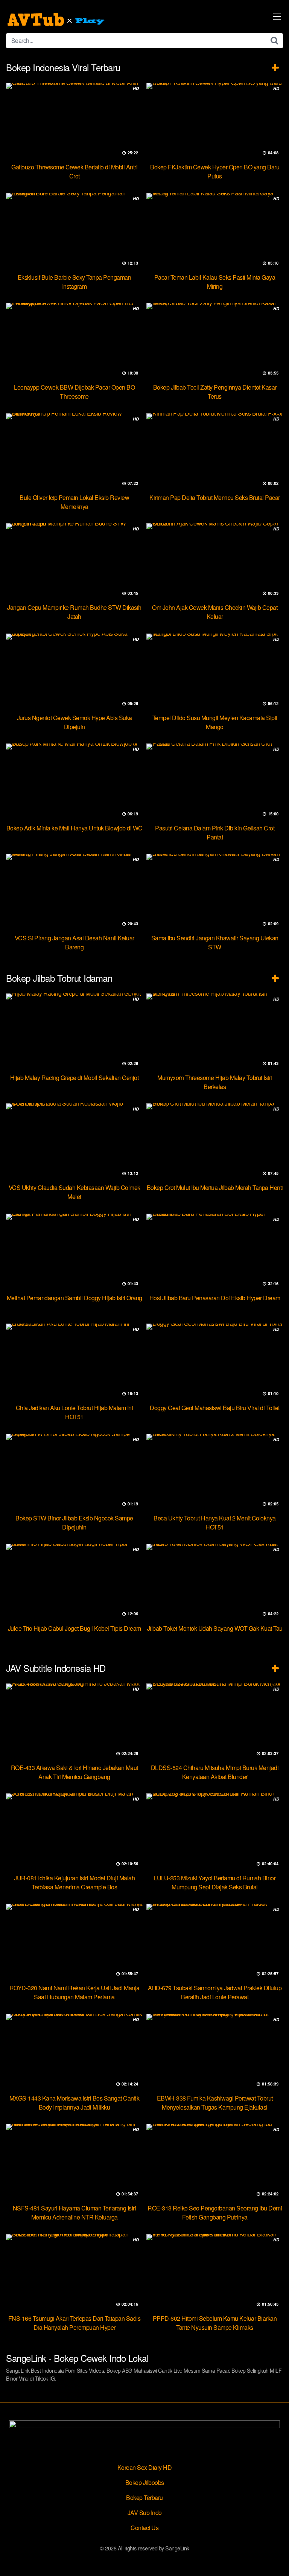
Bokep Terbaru (144, 2498)
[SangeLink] (57, 20)
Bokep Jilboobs (145, 2482)
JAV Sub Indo (145, 2513)
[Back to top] (276, 2559)
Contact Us (144, 2528)
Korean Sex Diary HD (145, 2467)
